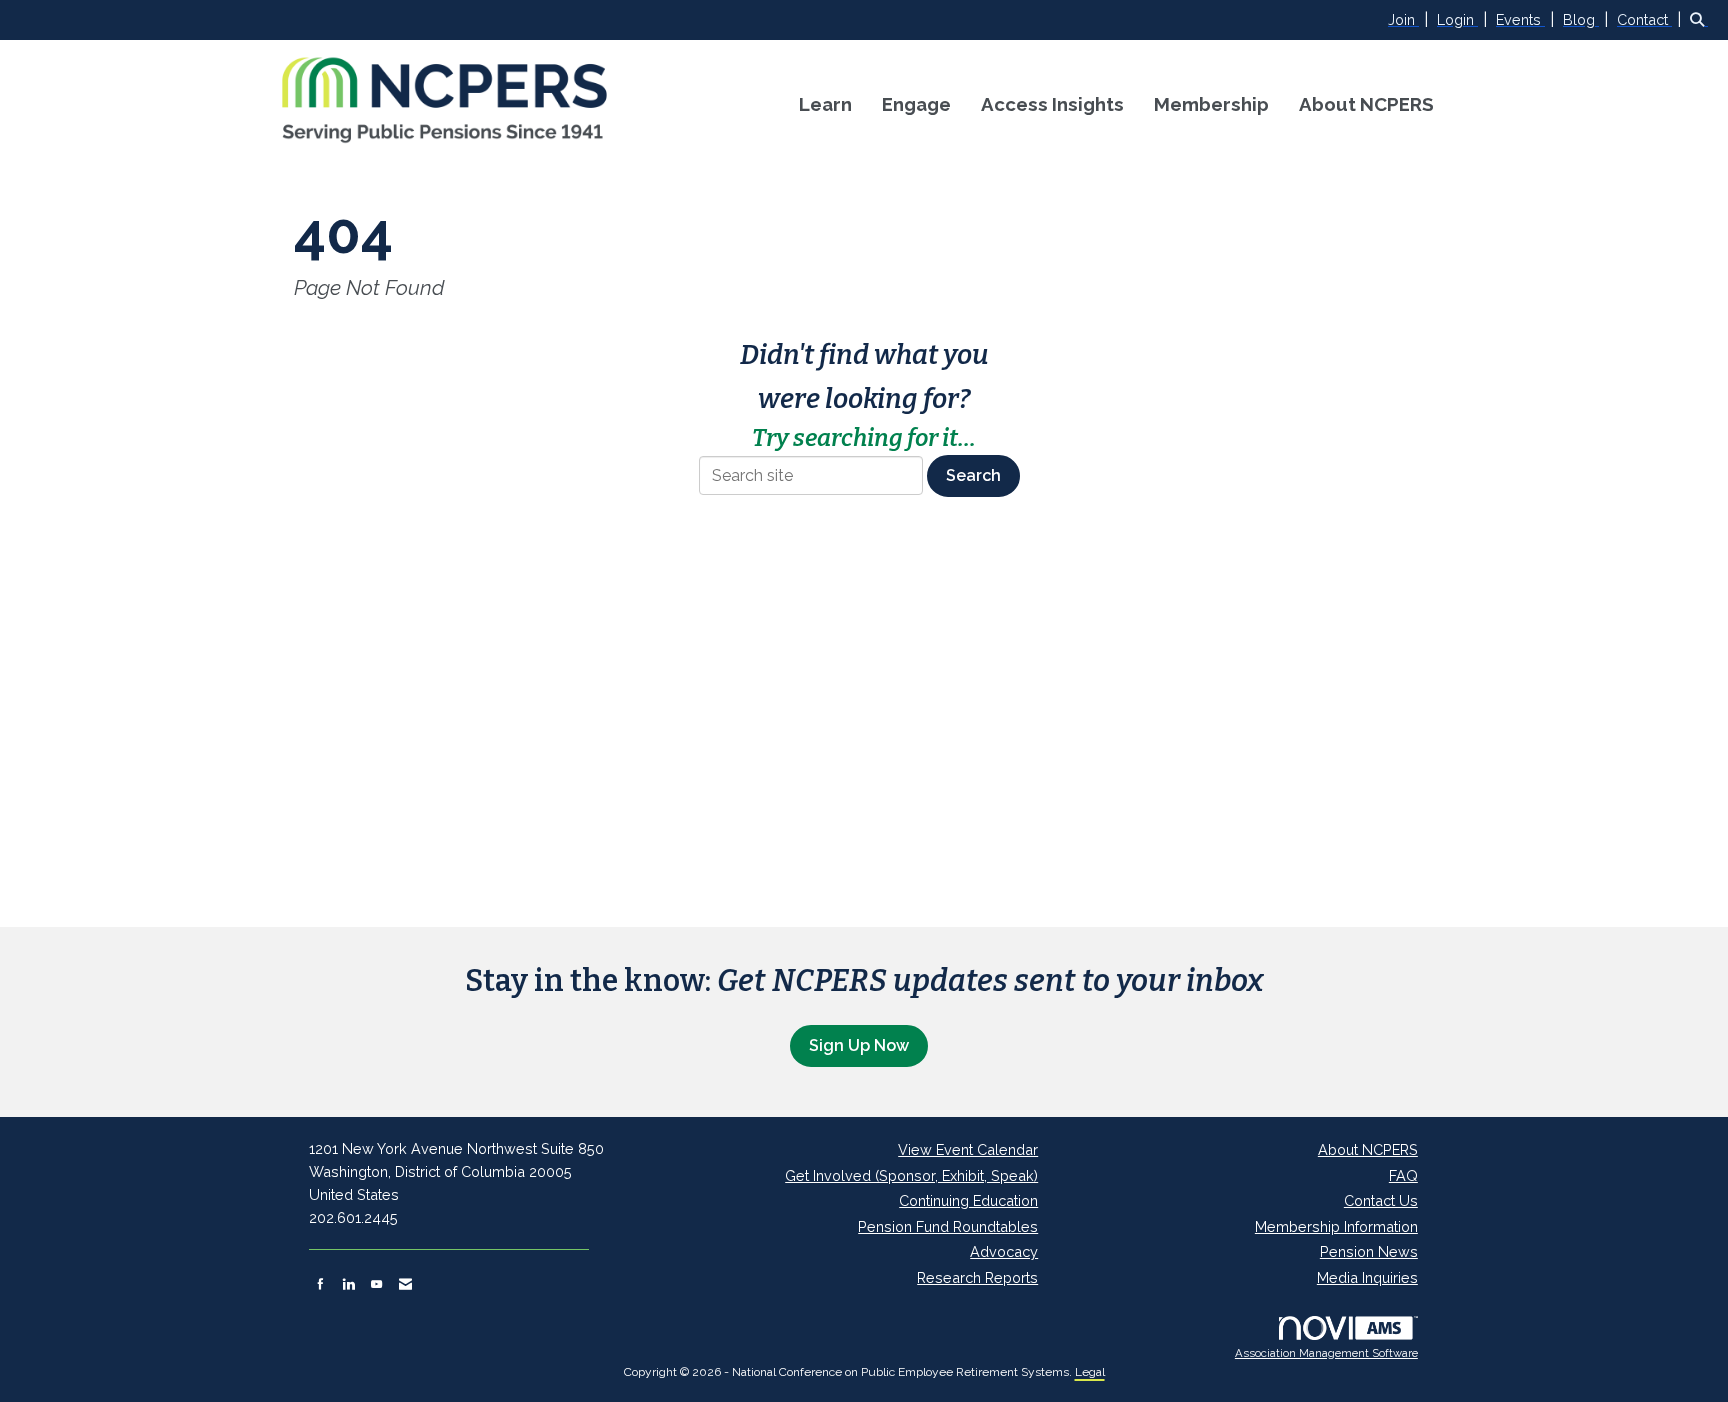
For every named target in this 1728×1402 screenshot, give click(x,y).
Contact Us (1381, 1200)
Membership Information (1336, 1226)
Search (973, 475)
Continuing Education (968, 1200)
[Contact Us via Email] (405, 1284)
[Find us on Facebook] (320, 1284)
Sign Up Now (859, 1045)
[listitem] (1410, 19)
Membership (1211, 104)
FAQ (1403, 1175)
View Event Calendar (968, 1149)
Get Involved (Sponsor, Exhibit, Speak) (911, 1175)
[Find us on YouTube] (376, 1284)
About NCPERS (1366, 104)
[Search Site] (1701, 19)
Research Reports (977, 1277)
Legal (1090, 1372)
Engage (916, 104)
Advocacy (1004, 1251)
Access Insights (1052, 104)
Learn (825, 104)
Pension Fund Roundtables (948, 1226)
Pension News (1369, 1251)
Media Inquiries (1367, 1277)
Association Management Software (1326, 1353)
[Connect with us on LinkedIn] (348, 1284)
